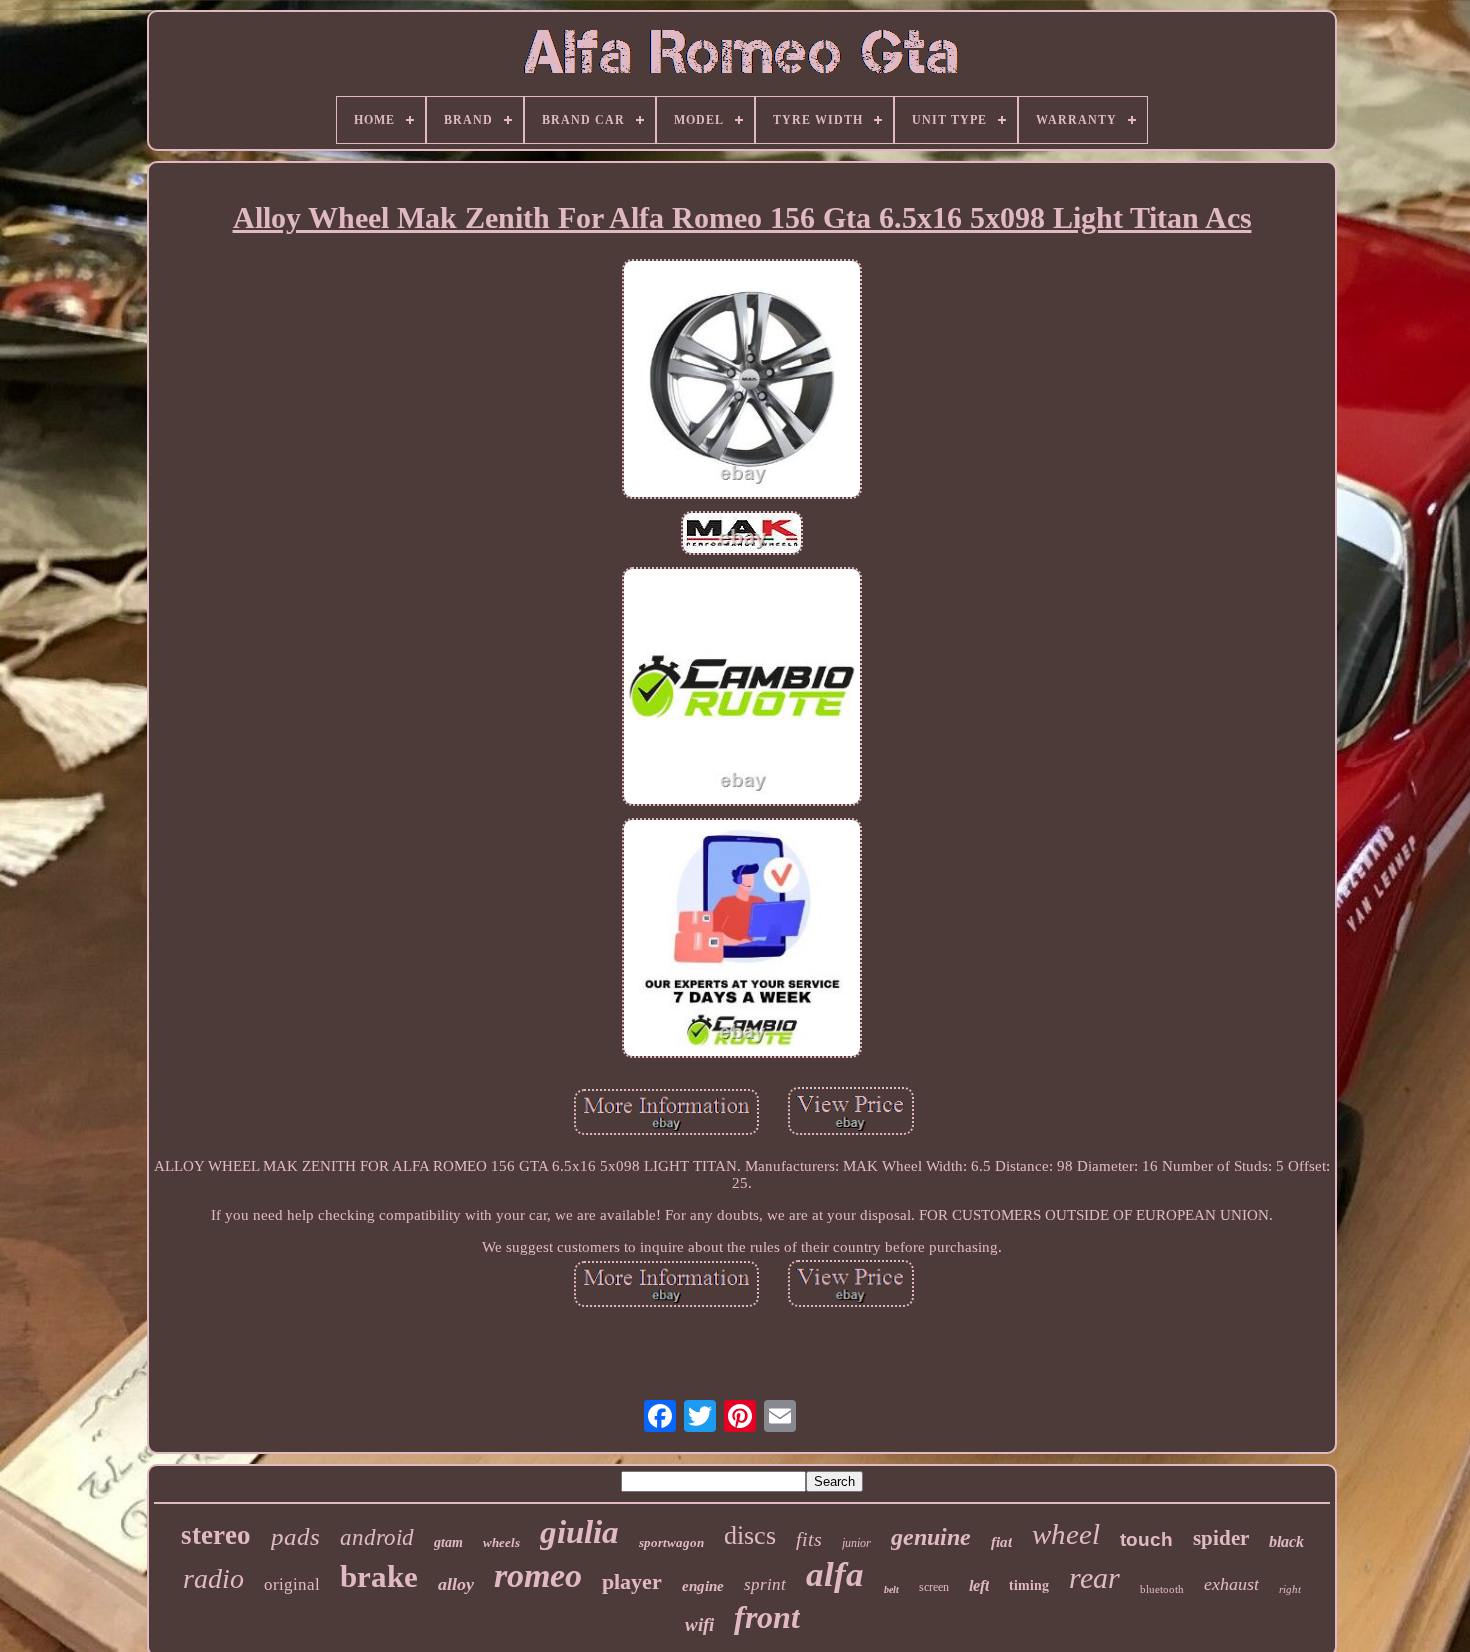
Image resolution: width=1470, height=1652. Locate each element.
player (632, 1581)
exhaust (1231, 1584)
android (377, 1537)
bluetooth (1162, 1589)
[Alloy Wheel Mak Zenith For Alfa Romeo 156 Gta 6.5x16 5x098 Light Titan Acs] (742, 381)
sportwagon (671, 1542)
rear (1094, 1577)
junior (856, 1543)
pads (295, 1536)
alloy (456, 1584)
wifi (699, 1624)
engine (703, 1586)
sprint (765, 1584)
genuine (931, 1537)
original (292, 1584)
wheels (501, 1542)
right (1290, 1589)
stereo (216, 1535)
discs (750, 1535)
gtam (448, 1542)
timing (1029, 1584)
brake (379, 1576)
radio (213, 1578)
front (767, 1617)
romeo (538, 1575)
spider (1221, 1538)
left (979, 1585)
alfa (835, 1574)
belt (891, 1589)
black (1286, 1541)
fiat (1001, 1542)
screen (934, 1587)
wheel (1066, 1534)
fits (809, 1539)
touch (1146, 1539)
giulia (579, 1532)
